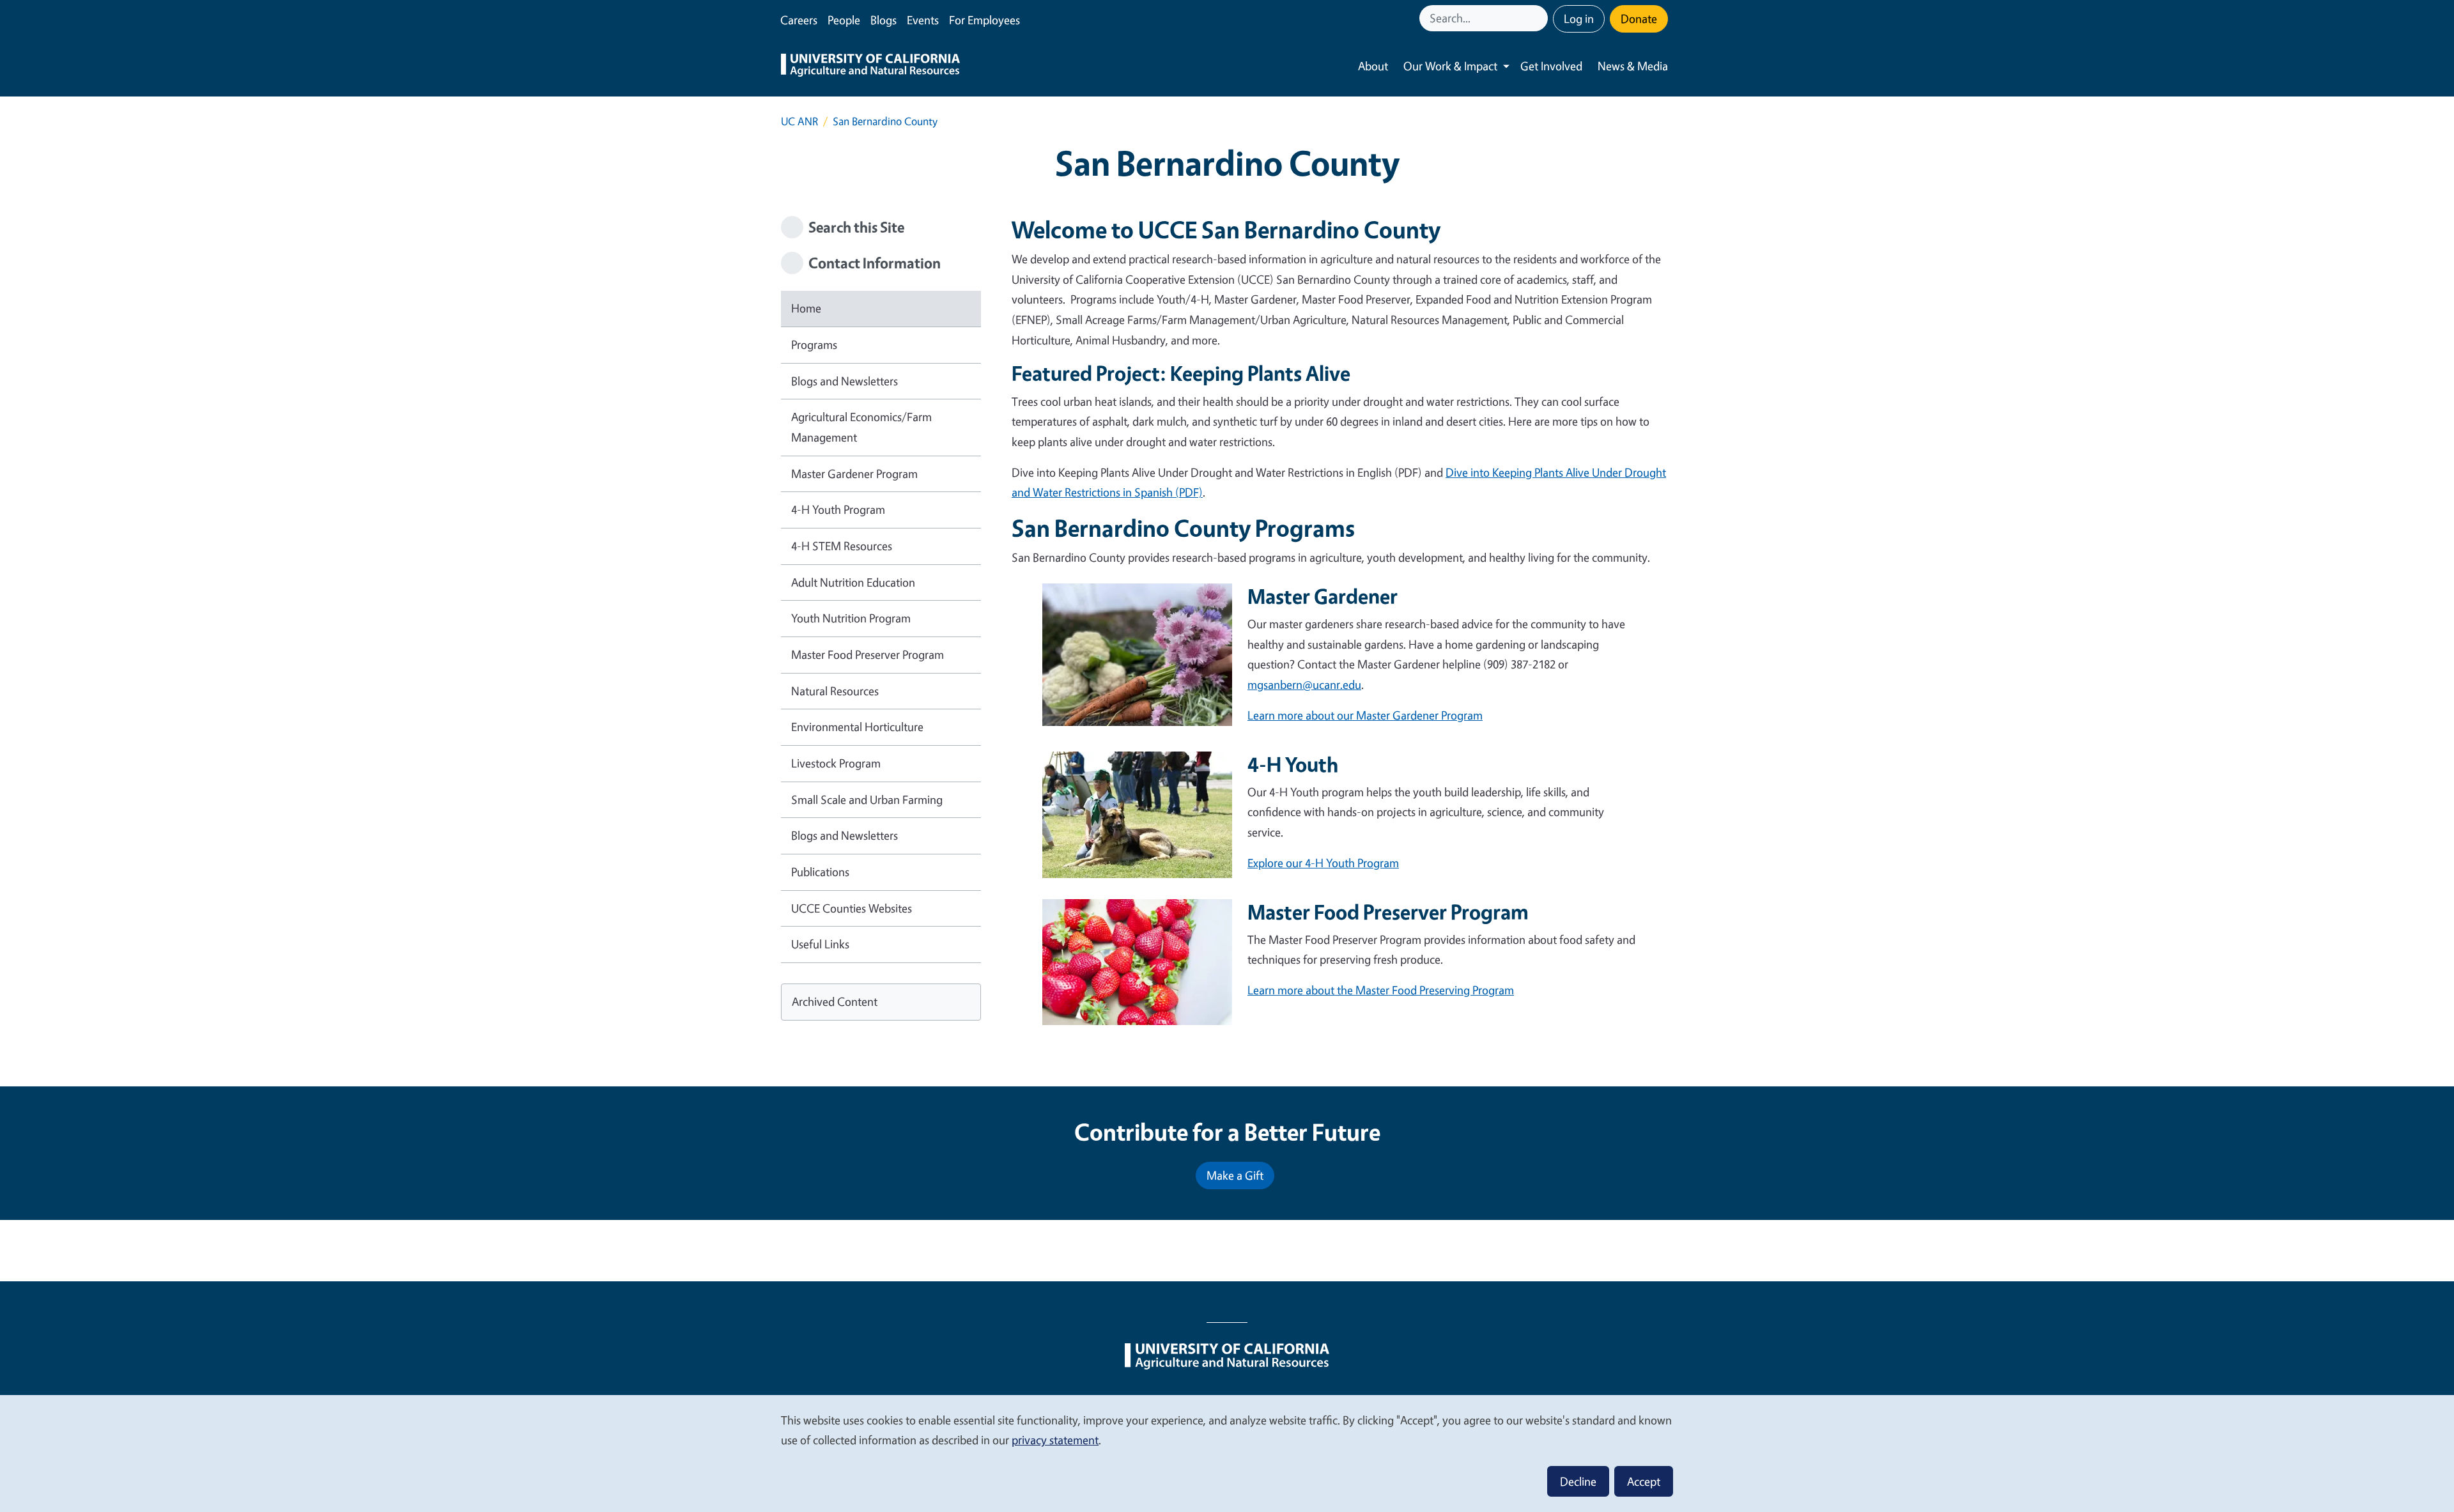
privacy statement (1055, 1440)
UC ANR (799, 121)
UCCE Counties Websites (852, 908)
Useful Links (820, 944)
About (1373, 66)
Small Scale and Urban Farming (867, 799)
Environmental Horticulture (857, 727)
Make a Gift (1235, 1175)
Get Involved (1551, 66)
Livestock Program (836, 763)
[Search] (1540, 18)
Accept (1644, 1481)
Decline (1578, 1481)
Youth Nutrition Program (851, 618)
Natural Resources (835, 691)
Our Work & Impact (1450, 66)
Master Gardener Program (854, 474)
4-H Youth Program (838, 509)
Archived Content (835, 1001)
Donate (1639, 19)
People (844, 20)
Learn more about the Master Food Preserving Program (1381, 990)
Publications (820, 872)
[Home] (870, 66)
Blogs (884, 20)
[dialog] (1227, 1453)
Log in (1579, 19)
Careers (799, 20)
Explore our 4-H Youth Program (1323, 863)
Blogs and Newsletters (845, 381)
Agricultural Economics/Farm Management (861, 427)
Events (923, 20)
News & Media (1633, 66)
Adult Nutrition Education (853, 582)
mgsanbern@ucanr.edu (1304, 684)
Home (806, 308)
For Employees (984, 20)
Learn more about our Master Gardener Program (1365, 715)
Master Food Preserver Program (868, 654)
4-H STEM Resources (842, 546)
